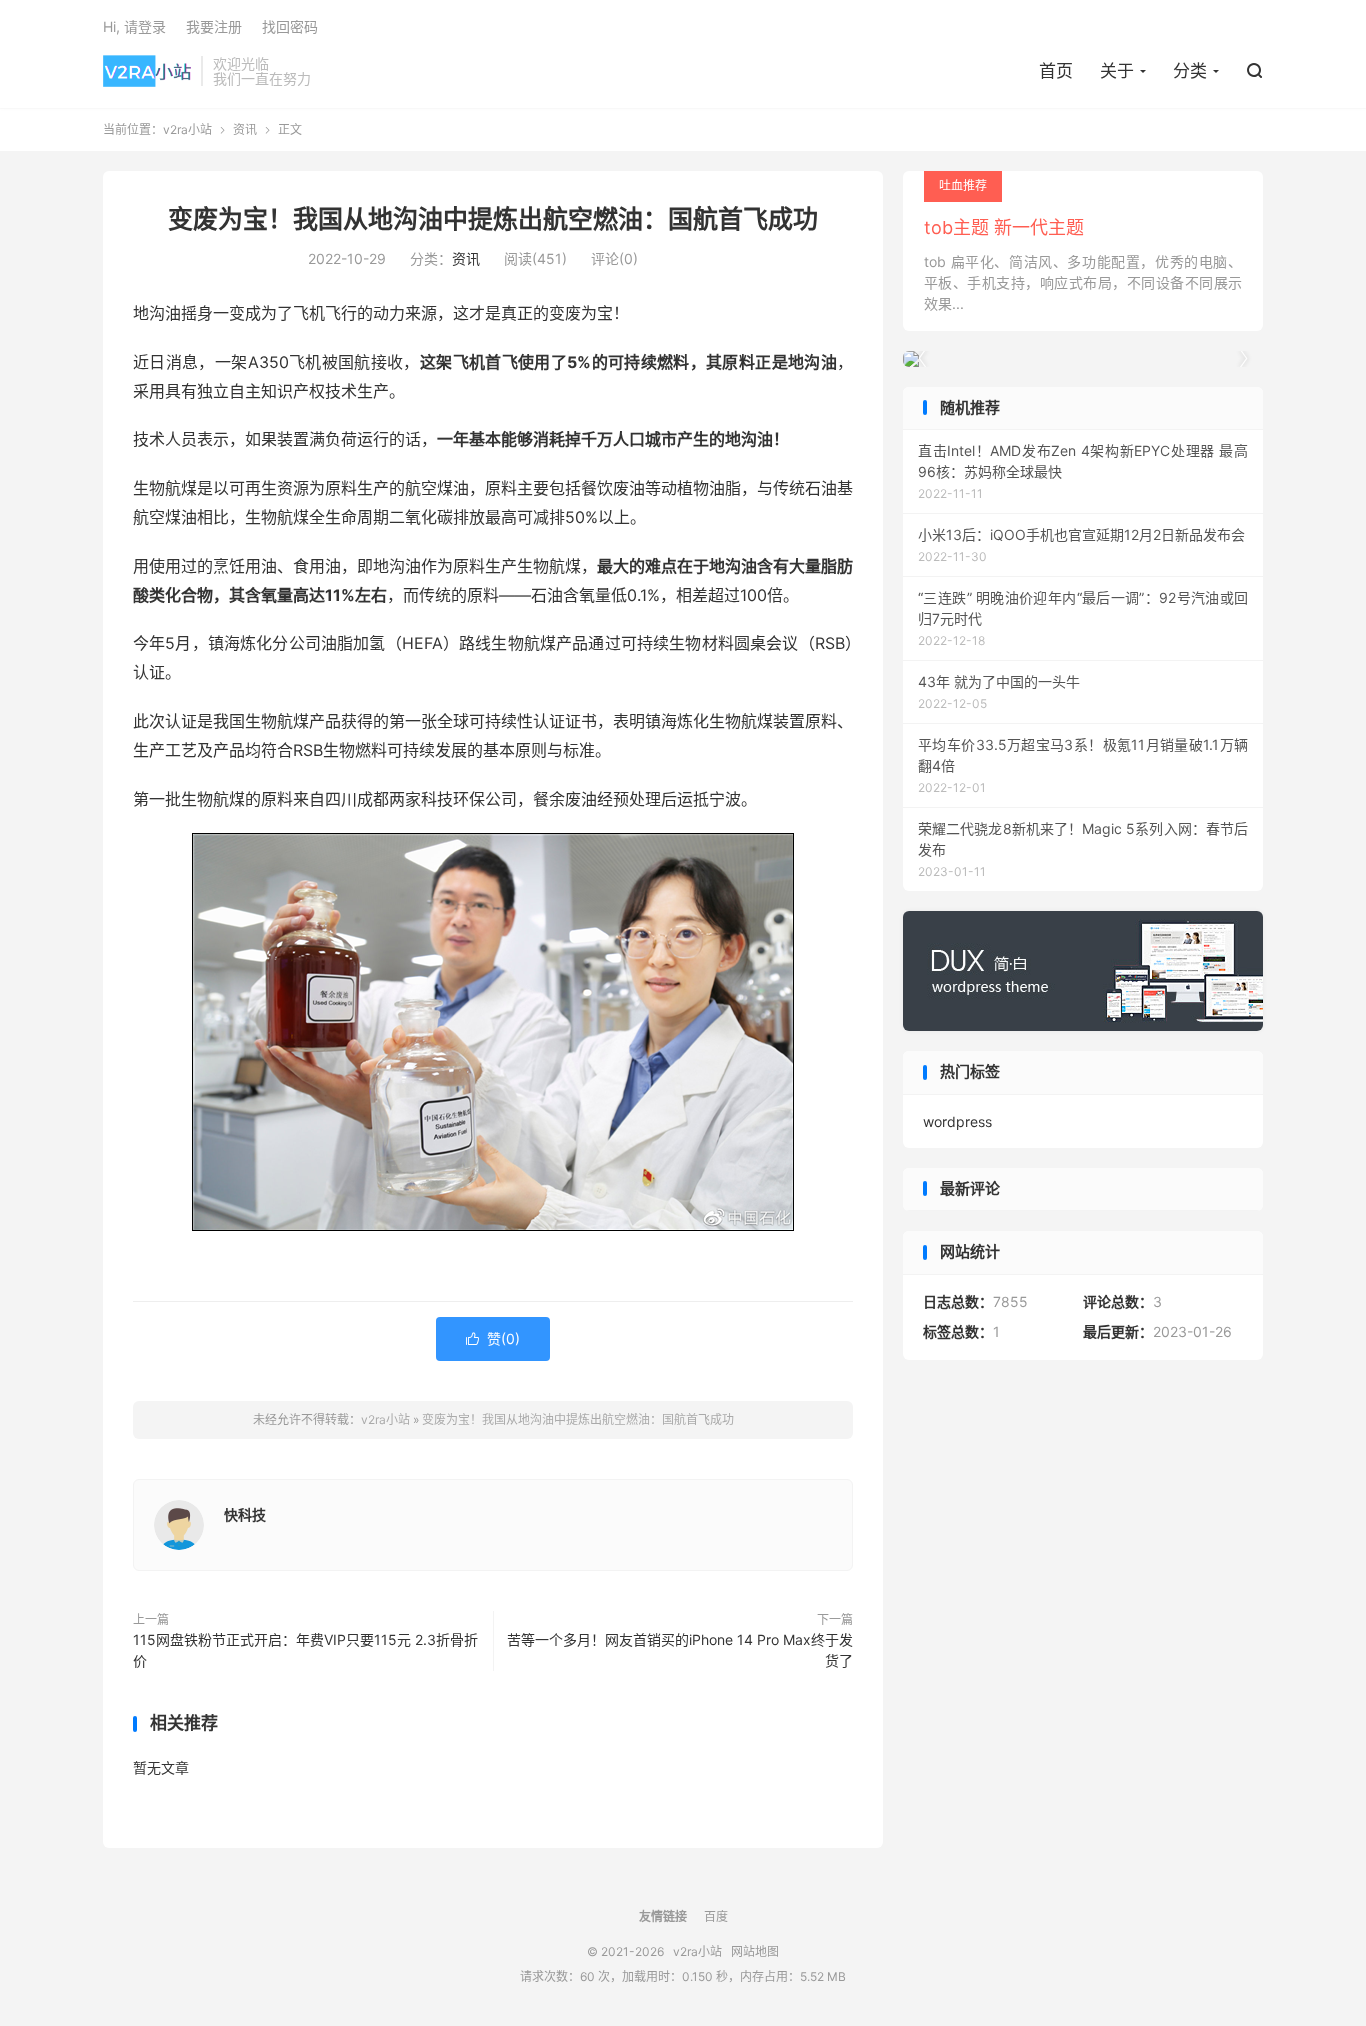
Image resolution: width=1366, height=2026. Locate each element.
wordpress (957, 1121)
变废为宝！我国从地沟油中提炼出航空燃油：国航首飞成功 (493, 219)
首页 (1056, 71)
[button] (1243, 359)
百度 (716, 1916)
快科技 (245, 1514)
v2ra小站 (147, 71)
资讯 (245, 129)
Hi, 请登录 (134, 26)
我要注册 (214, 26)
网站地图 (755, 1951)
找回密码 (290, 26)
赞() (493, 1338)
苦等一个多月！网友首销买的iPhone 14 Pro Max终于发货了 (680, 1650)
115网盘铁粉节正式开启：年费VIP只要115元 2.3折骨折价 (305, 1650)
